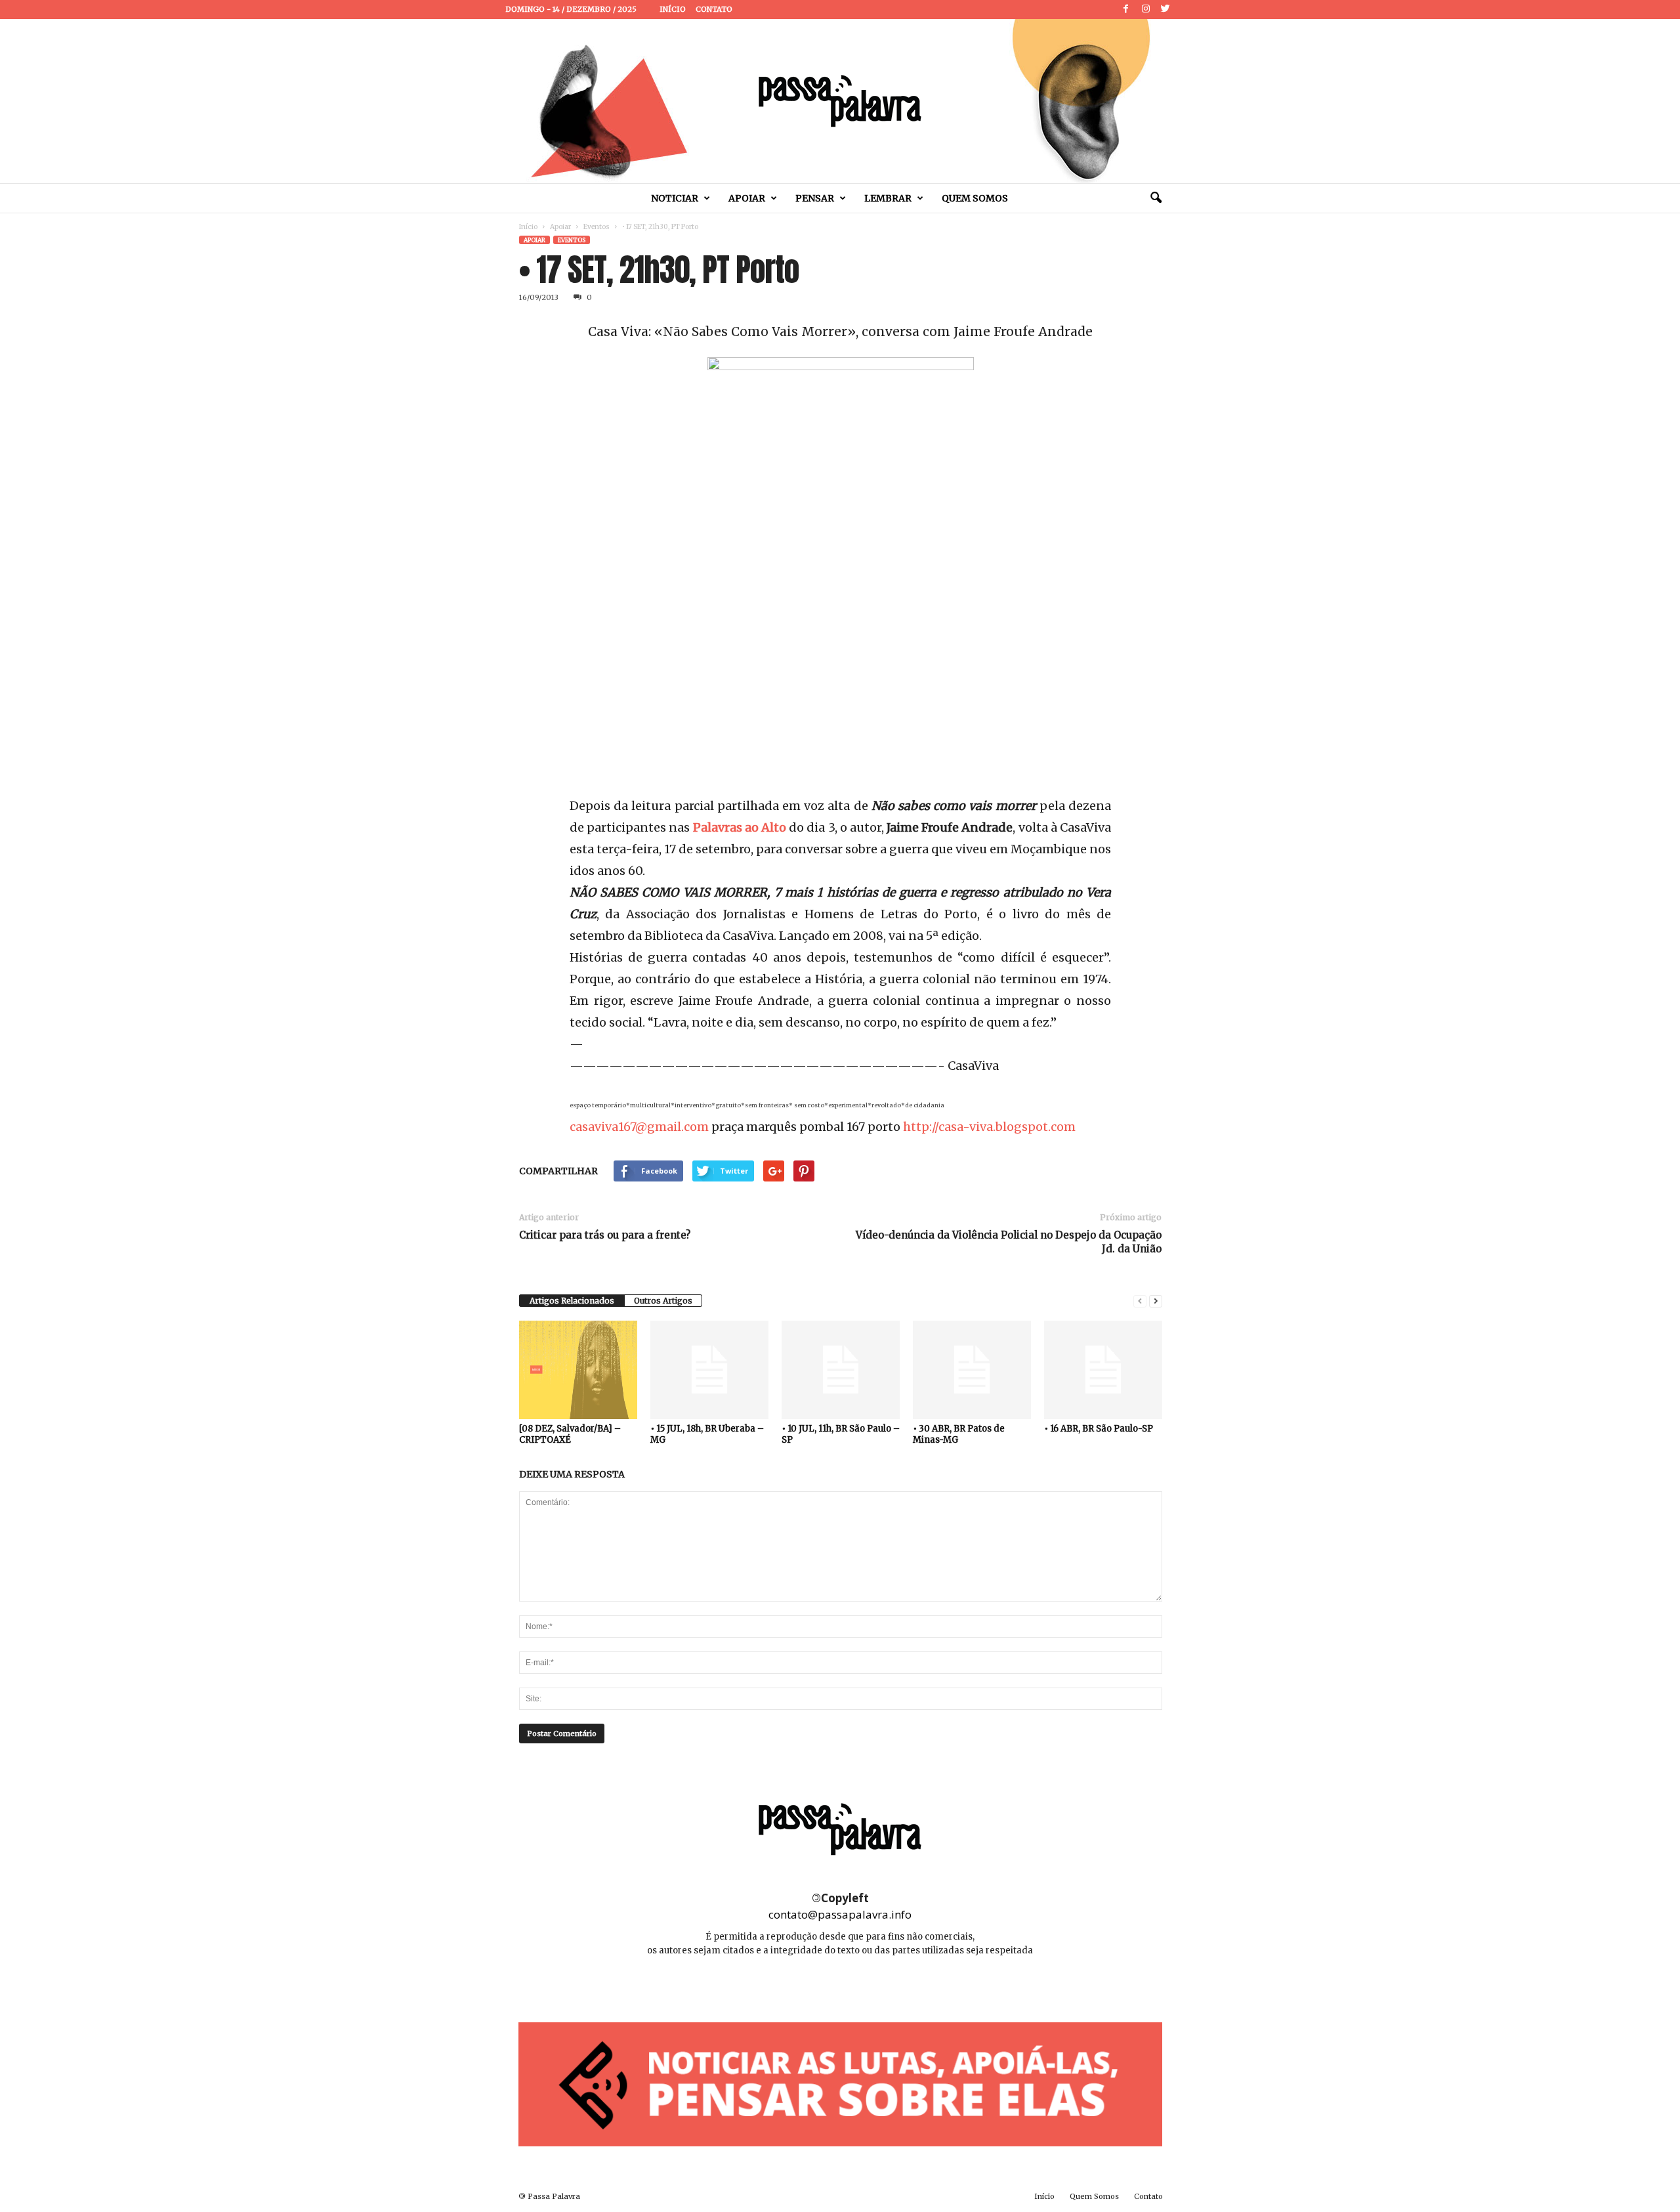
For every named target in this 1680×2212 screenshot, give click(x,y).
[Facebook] (1126, 10)
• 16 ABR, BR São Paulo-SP (1099, 1429)
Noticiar (675, 198)
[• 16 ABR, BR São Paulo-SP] (1103, 1370)
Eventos (597, 227)
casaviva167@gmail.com (639, 1127)
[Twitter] (1165, 10)
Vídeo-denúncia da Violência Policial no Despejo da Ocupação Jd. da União (1009, 1242)
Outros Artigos (663, 1301)
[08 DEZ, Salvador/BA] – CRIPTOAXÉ (570, 1434)
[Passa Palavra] (840, 101)
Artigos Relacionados (572, 1301)
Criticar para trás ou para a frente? (605, 1235)
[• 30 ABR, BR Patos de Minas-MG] (972, 1370)
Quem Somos (975, 198)
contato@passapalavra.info (840, 1914)
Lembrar (888, 198)
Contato (714, 9)
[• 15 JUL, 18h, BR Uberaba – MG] (709, 1370)
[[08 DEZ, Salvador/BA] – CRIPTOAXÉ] (578, 1370)
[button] (1156, 198)
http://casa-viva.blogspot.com (989, 1127)
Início (673, 9)
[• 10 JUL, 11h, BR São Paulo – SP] (841, 1370)
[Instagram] (1146, 10)
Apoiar (747, 198)
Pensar (815, 198)
